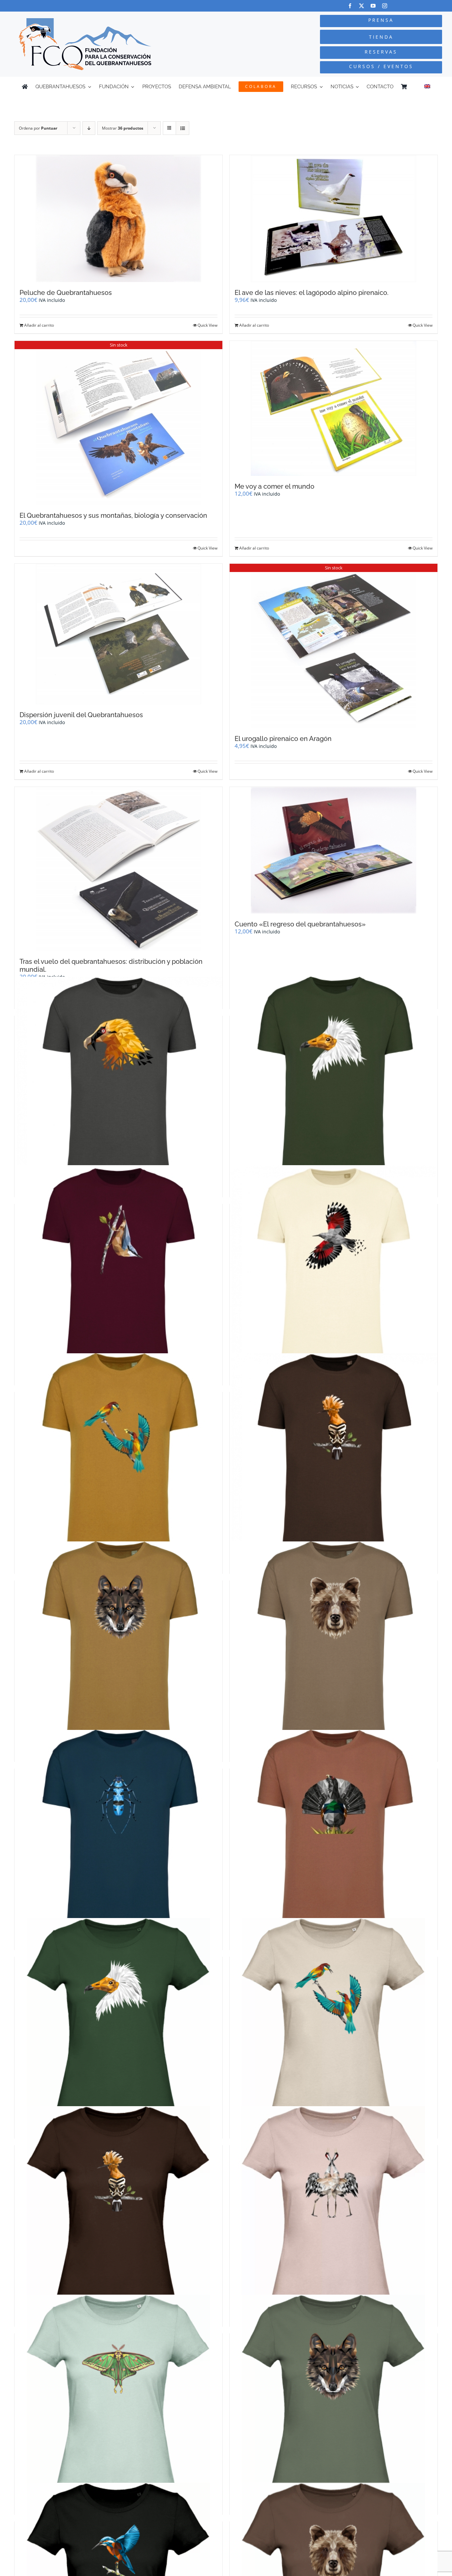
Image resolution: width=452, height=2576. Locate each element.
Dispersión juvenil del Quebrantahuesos (81, 715)
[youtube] (373, 6)
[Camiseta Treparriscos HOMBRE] (334, 1269)
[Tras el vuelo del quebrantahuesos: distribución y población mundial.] (118, 869)
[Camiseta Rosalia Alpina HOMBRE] (118, 1834)
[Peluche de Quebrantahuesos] (118, 219)
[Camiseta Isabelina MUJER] (118, 2398)
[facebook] (350, 6)
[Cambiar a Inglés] (427, 87)
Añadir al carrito (39, 325)
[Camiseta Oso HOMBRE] (334, 1645)
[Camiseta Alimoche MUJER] (118, 2022)
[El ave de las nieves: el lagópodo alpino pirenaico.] (334, 219)
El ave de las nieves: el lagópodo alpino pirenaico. (312, 293)
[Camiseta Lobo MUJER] (334, 2398)
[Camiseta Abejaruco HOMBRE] (118, 1457)
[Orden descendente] (89, 128)
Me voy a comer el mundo (274, 486)
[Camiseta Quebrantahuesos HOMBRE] (118, 1081)
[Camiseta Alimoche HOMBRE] (334, 1081)
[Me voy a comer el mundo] (334, 408)
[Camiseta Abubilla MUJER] (118, 2210)
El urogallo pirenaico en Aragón (283, 739)
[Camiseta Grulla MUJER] (334, 2210)
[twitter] (362, 6)
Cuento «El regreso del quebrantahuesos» (300, 924)
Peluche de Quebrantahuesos (66, 293)
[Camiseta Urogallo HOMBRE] (334, 1834)
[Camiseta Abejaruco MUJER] (334, 2022)
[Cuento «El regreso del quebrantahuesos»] (334, 850)
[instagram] (385, 6)
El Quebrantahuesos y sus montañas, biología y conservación (113, 515)
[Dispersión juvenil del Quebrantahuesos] (118, 634)
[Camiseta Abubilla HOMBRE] (334, 1457)
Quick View (207, 325)
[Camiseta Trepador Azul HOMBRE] (118, 1269)
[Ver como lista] (182, 128)
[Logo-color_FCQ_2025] (85, 21)
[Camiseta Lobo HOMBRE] (118, 1645)
